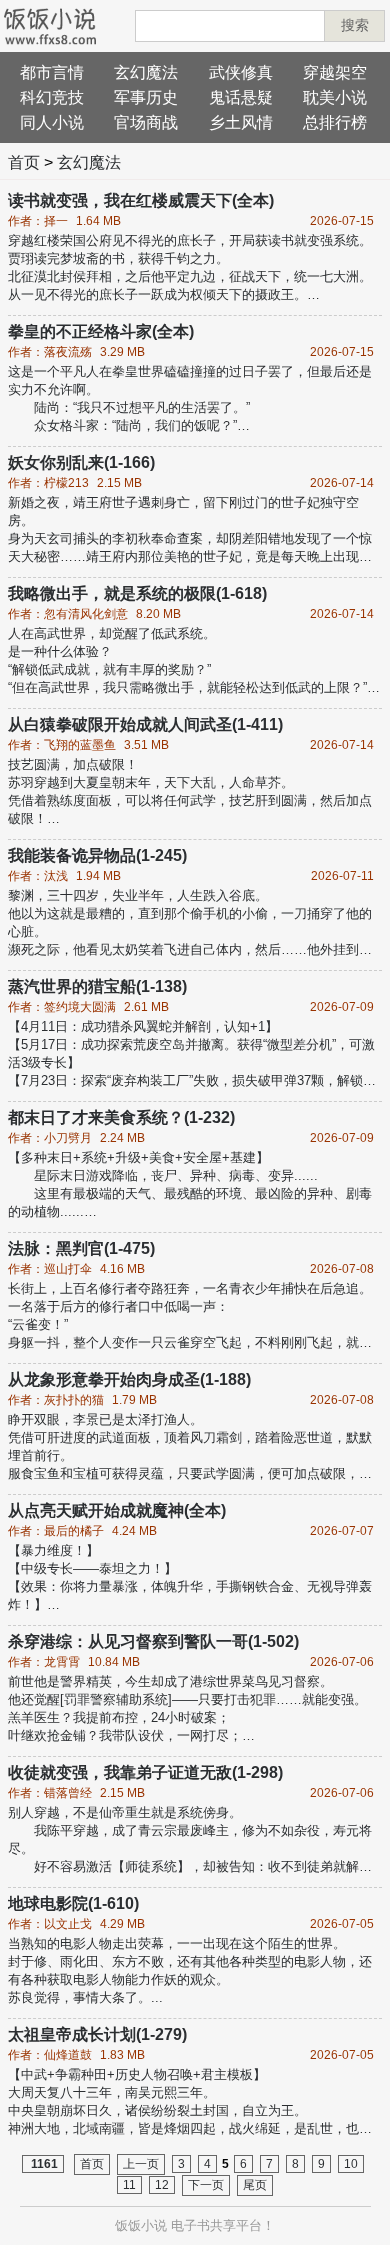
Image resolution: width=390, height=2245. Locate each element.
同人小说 (52, 122)
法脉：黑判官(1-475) (81, 1248)
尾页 (255, 2185)
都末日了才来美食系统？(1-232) (121, 1117)
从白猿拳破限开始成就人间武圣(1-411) (145, 724)
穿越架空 (335, 72)
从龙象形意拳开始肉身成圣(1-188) (129, 1379)
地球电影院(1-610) (73, 1903)
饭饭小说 (141, 2225)
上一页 (141, 2164)
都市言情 (52, 72)
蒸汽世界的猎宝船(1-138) (97, 986)
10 (351, 2164)
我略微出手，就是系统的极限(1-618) (137, 593)
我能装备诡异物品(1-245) (97, 855)
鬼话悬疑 (241, 97)
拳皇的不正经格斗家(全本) (101, 331)
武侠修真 (241, 72)
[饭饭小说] (50, 26)
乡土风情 (241, 122)
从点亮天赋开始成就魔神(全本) (117, 1510)
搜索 (355, 25)
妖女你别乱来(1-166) (81, 462)
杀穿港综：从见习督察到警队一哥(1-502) (153, 1641)
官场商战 (146, 122)
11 (129, 2185)
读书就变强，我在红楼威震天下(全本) (141, 200)
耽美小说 (335, 97)
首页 (24, 162)
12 (162, 2185)
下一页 (206, 2185)
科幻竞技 (52, 97)
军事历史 (146, 97)
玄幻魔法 (146, 72)
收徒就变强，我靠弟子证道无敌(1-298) (145, 1772)
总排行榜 (335, 122)
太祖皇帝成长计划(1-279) (97, 2034)
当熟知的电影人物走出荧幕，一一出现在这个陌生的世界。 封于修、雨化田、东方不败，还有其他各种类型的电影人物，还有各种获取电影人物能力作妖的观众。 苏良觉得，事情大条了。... (190, 1970)
